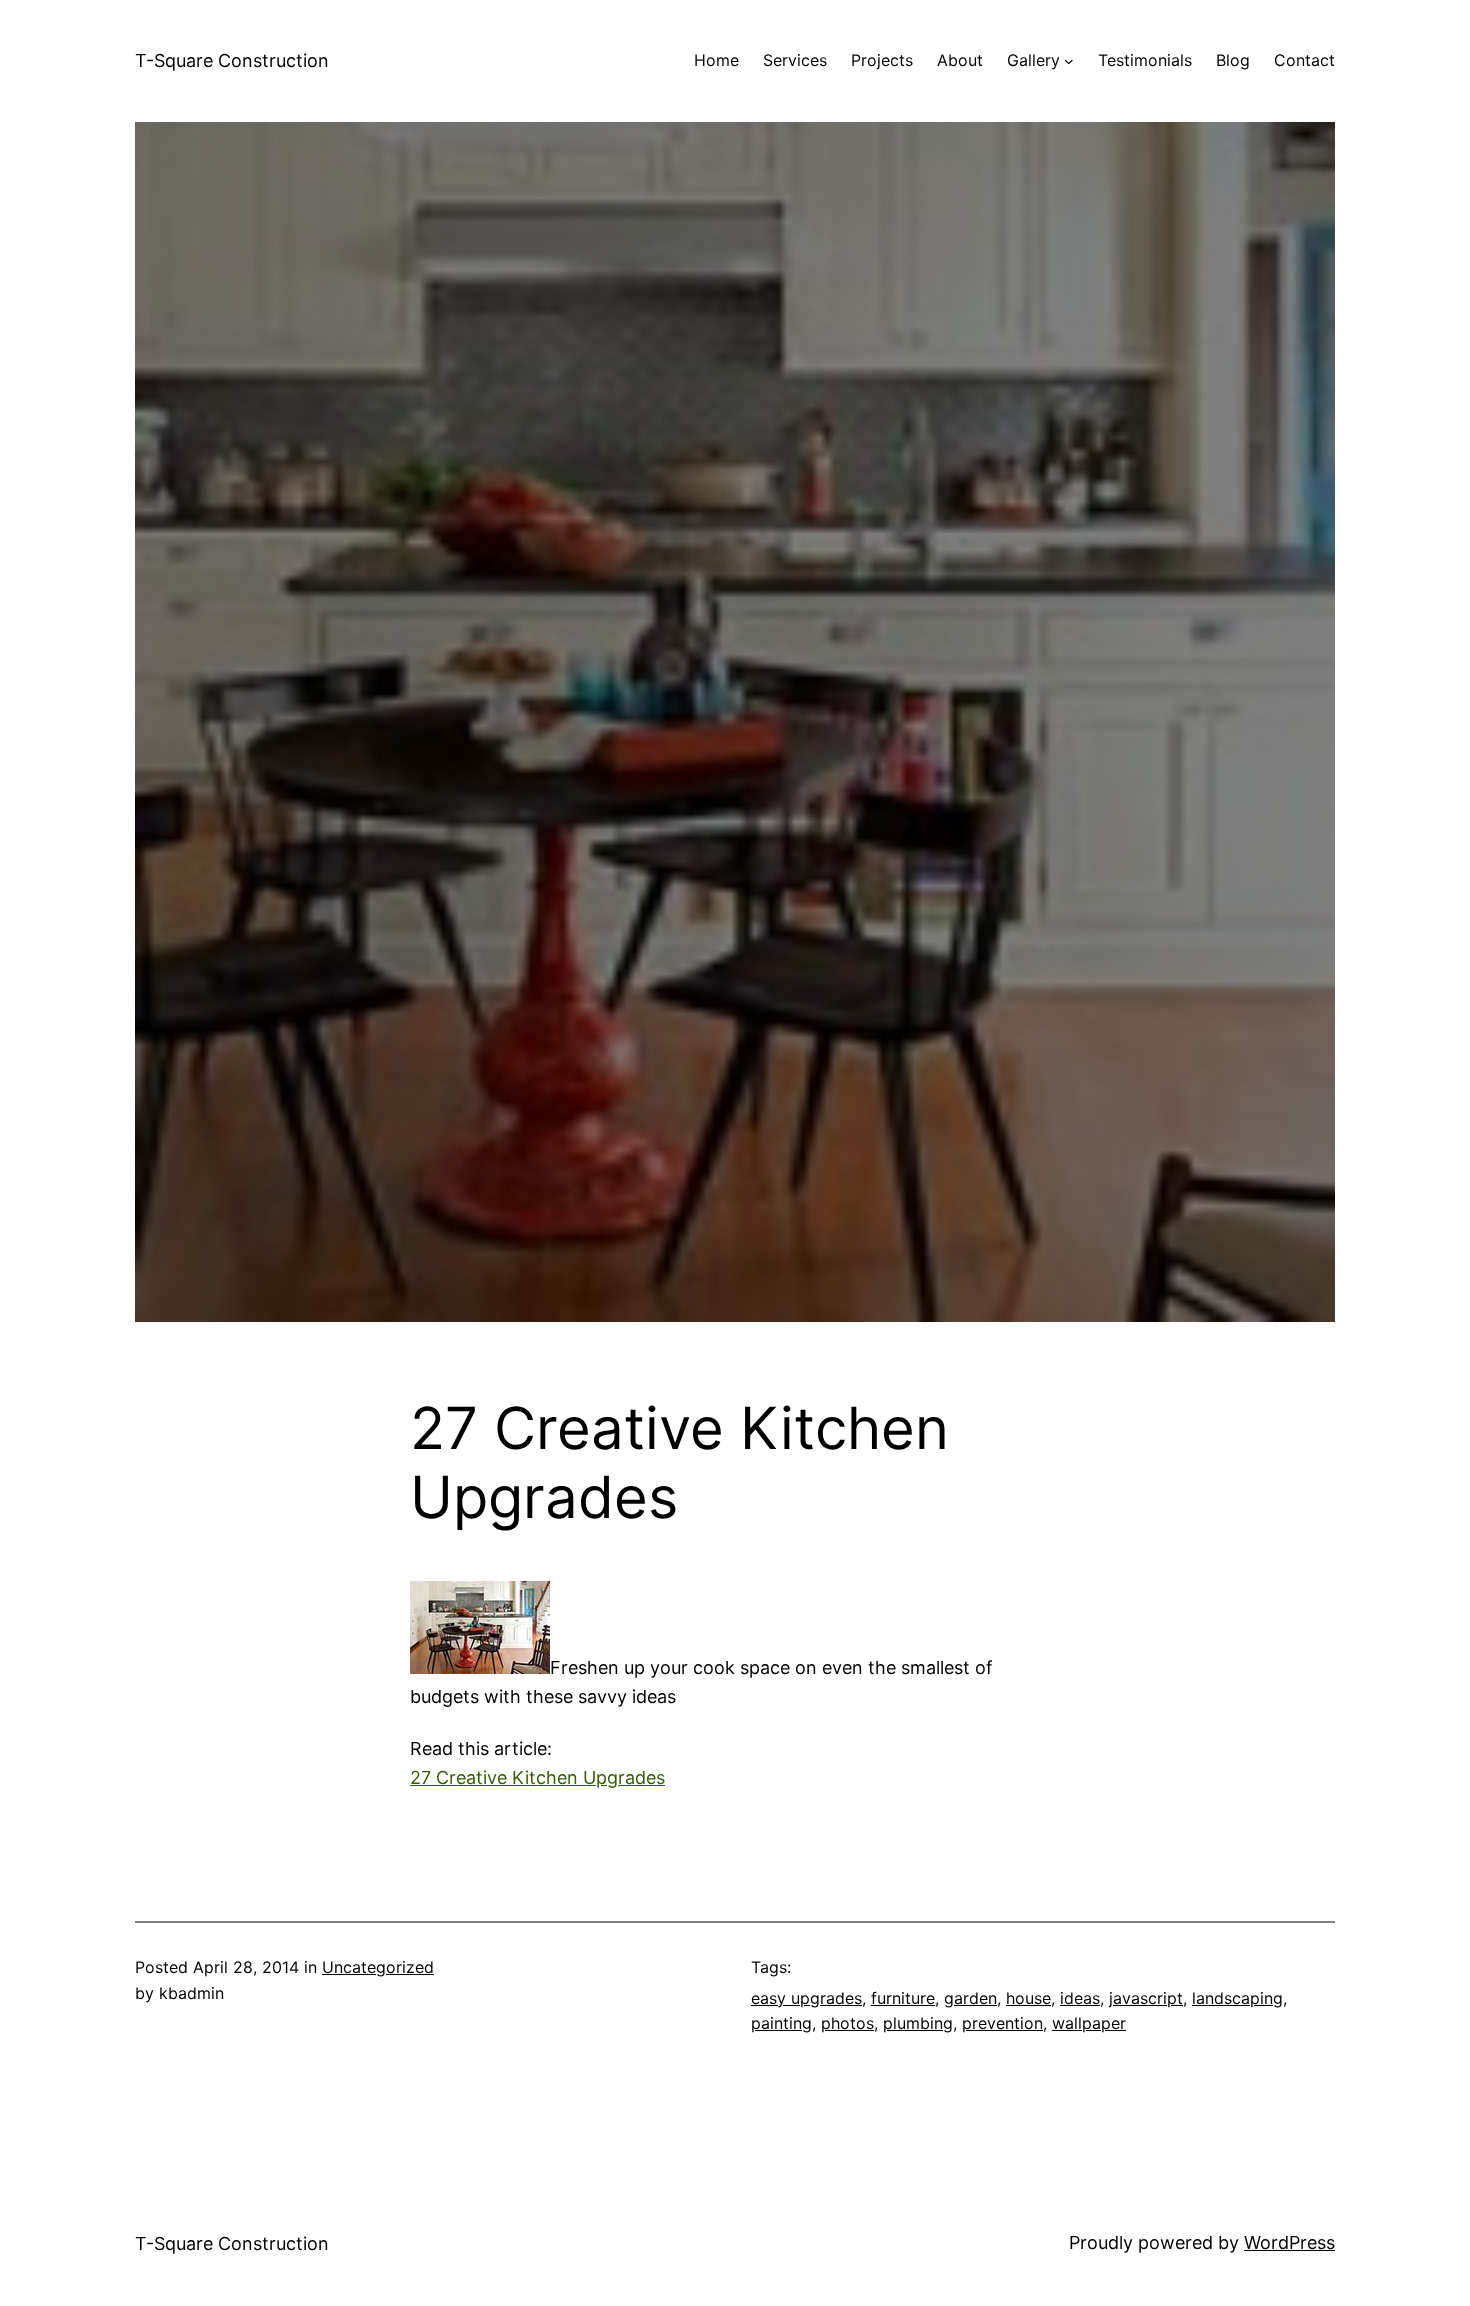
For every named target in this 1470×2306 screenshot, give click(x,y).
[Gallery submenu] (1069, 61)
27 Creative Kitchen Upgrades (537, 1777)
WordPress (1289, 2242)
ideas (1080, 1998)
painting (781, 2023)
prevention (1002, 2023)
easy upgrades (806, 1998)
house (1028, 1998)
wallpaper (1089, 2023)
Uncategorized (378, 1967)
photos (847, 2023)
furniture (903, 1998)
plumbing (918, 2023)
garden (970, 1998)
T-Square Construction (232, 60)
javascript (1146, 1998)
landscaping (1237, 1998)
